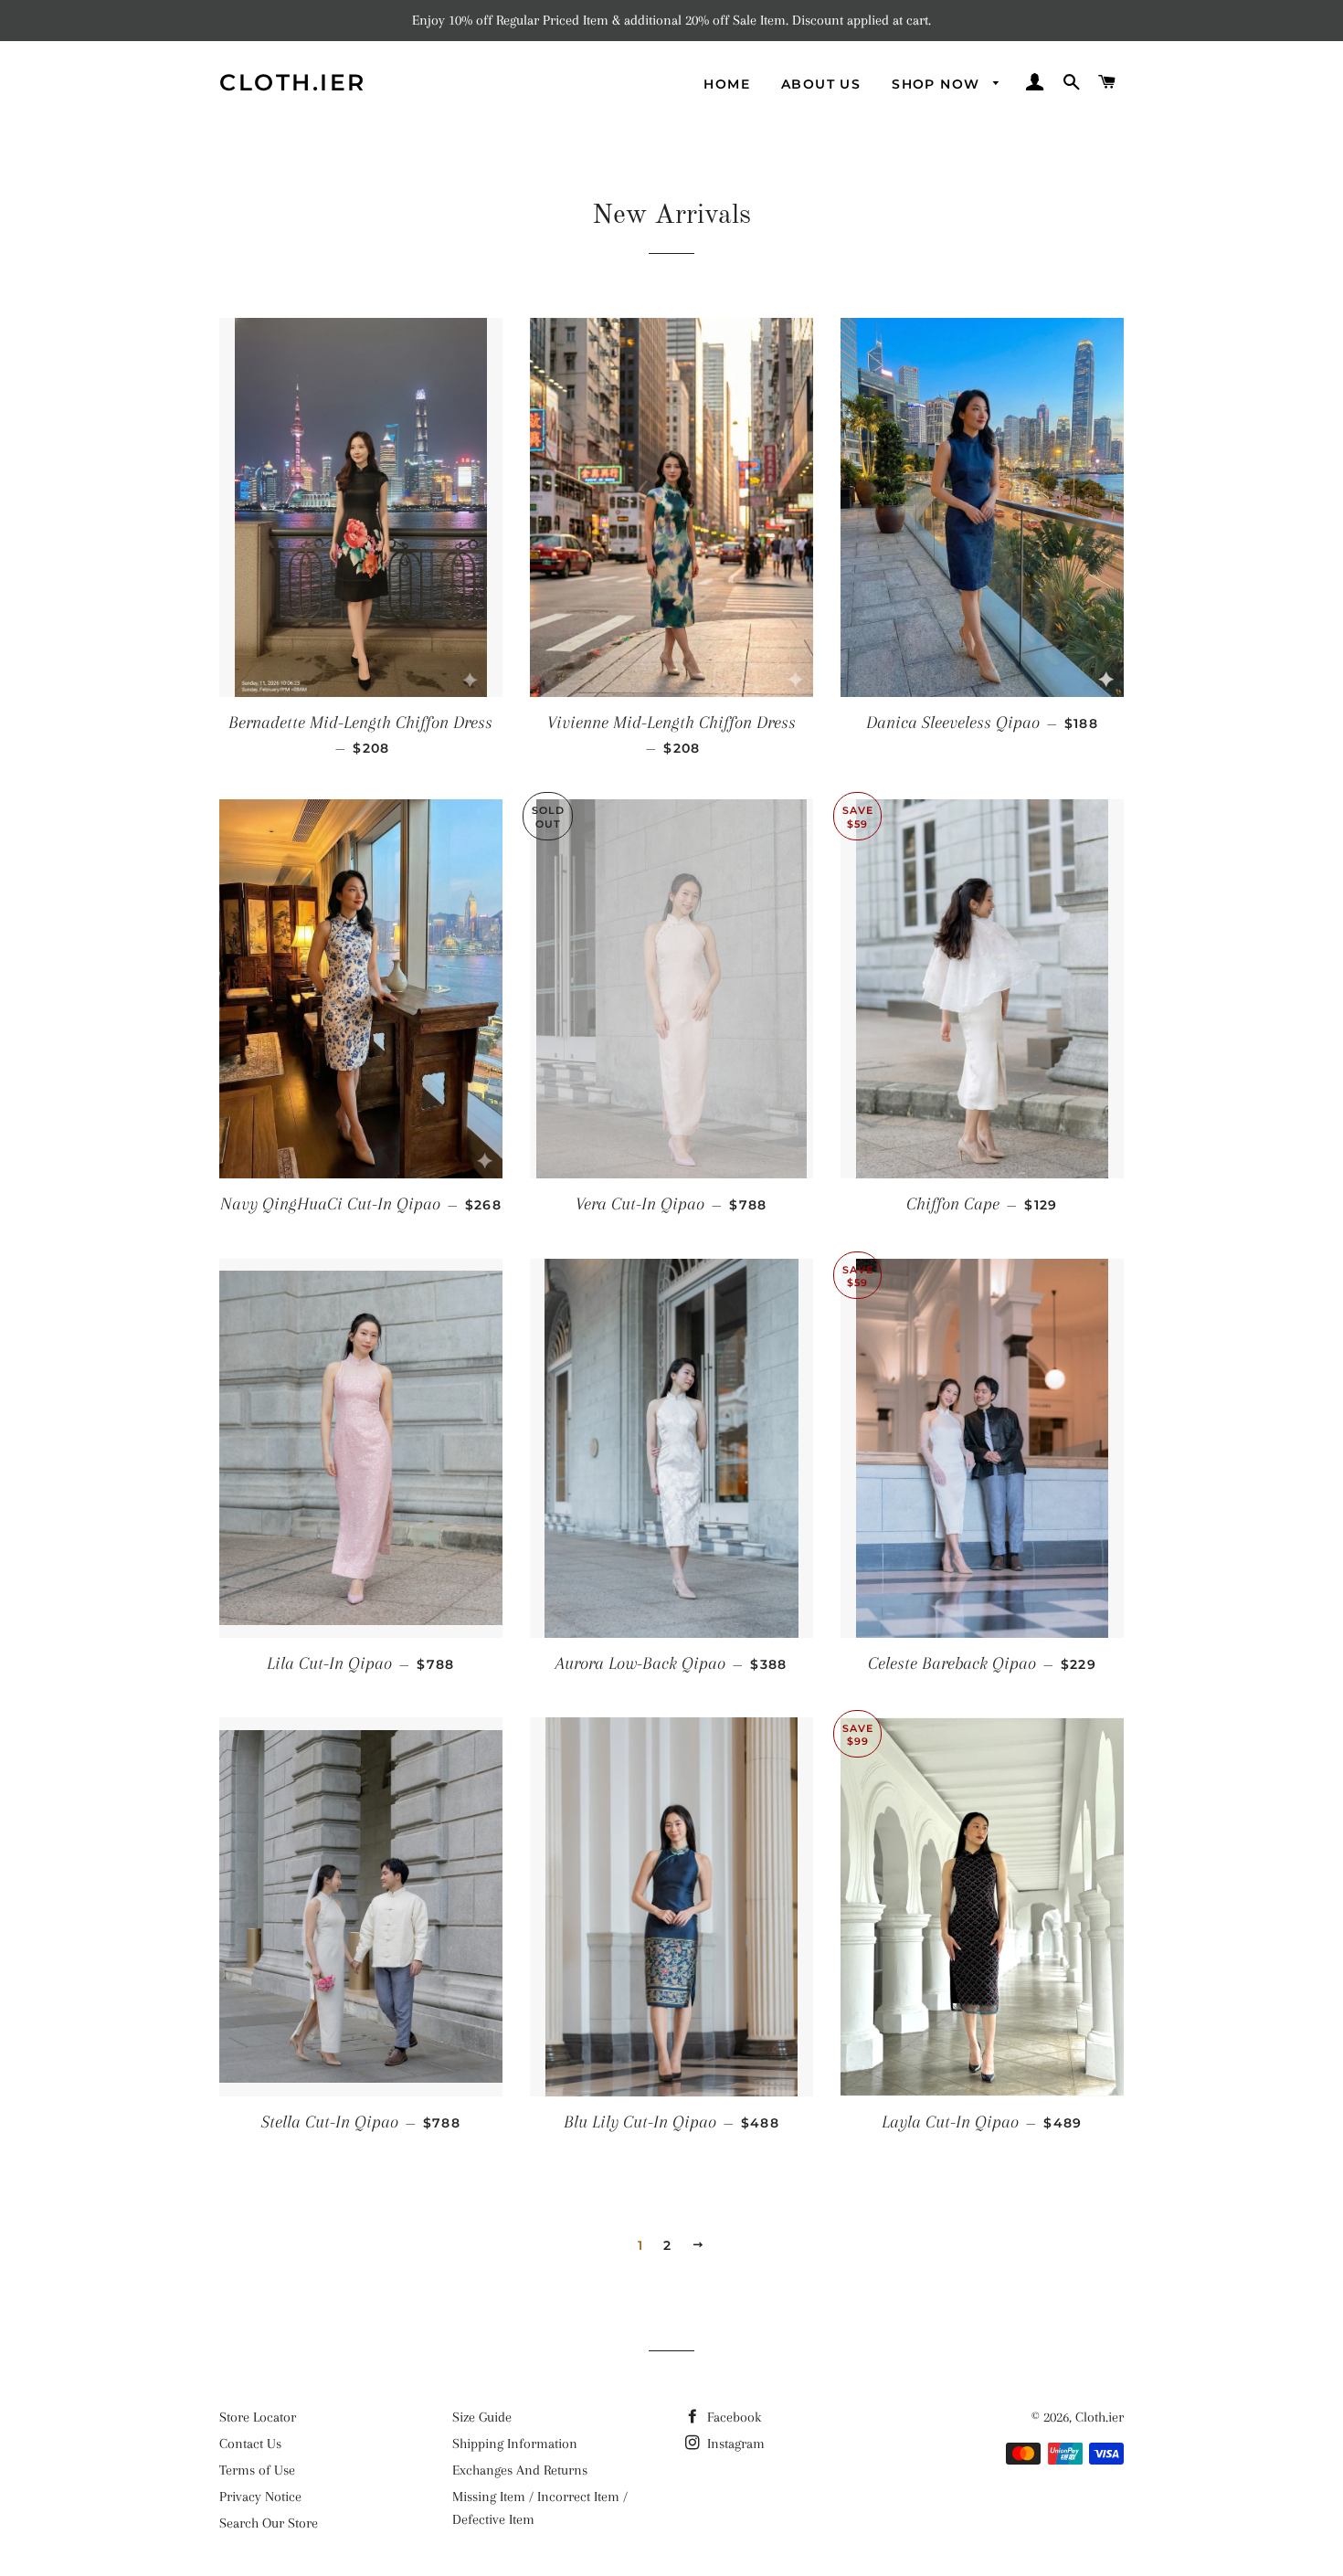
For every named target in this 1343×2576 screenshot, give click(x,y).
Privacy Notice (260, 2497)
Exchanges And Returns (520, 2470)
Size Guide (482, 2417)
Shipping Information (515, 2444)
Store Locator (258, 2417)
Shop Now (938, 84)
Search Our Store (269, 2523)
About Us (821, 84)
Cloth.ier (293, 82)
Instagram (734, 2444)
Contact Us (250, 2444)
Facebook (732, 2417)
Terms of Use (257, 2470)
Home (727, 84)
